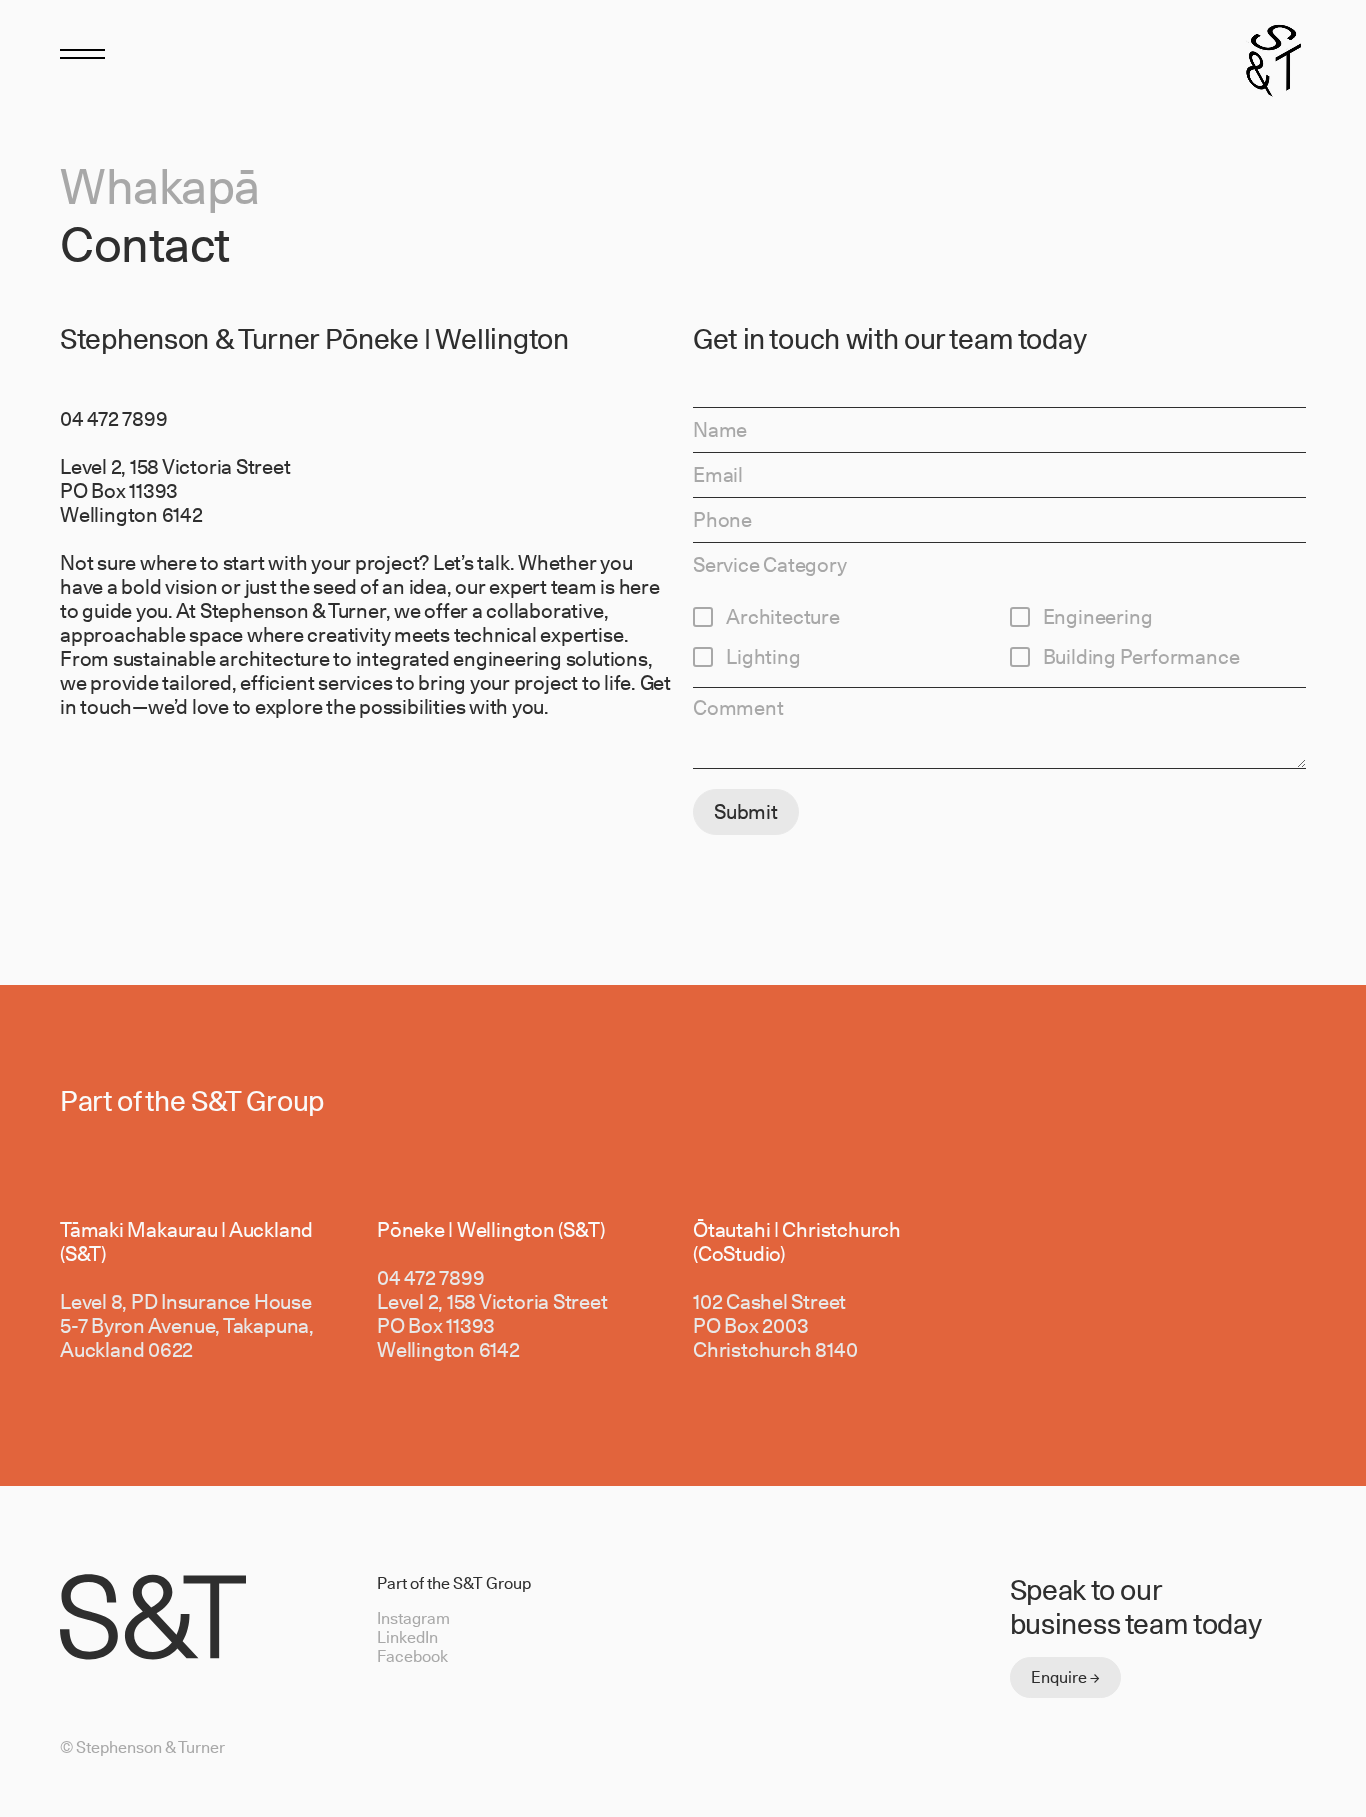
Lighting (763, 657)
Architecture (783, 617)
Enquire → (1065, 1677)
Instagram (413, 1618)
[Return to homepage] (1273, 57)
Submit (746, 812)
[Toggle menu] (82, 52)
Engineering (1098, 617)
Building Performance (1141, 657)
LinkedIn (407, 1637)
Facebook (412, 1656)
